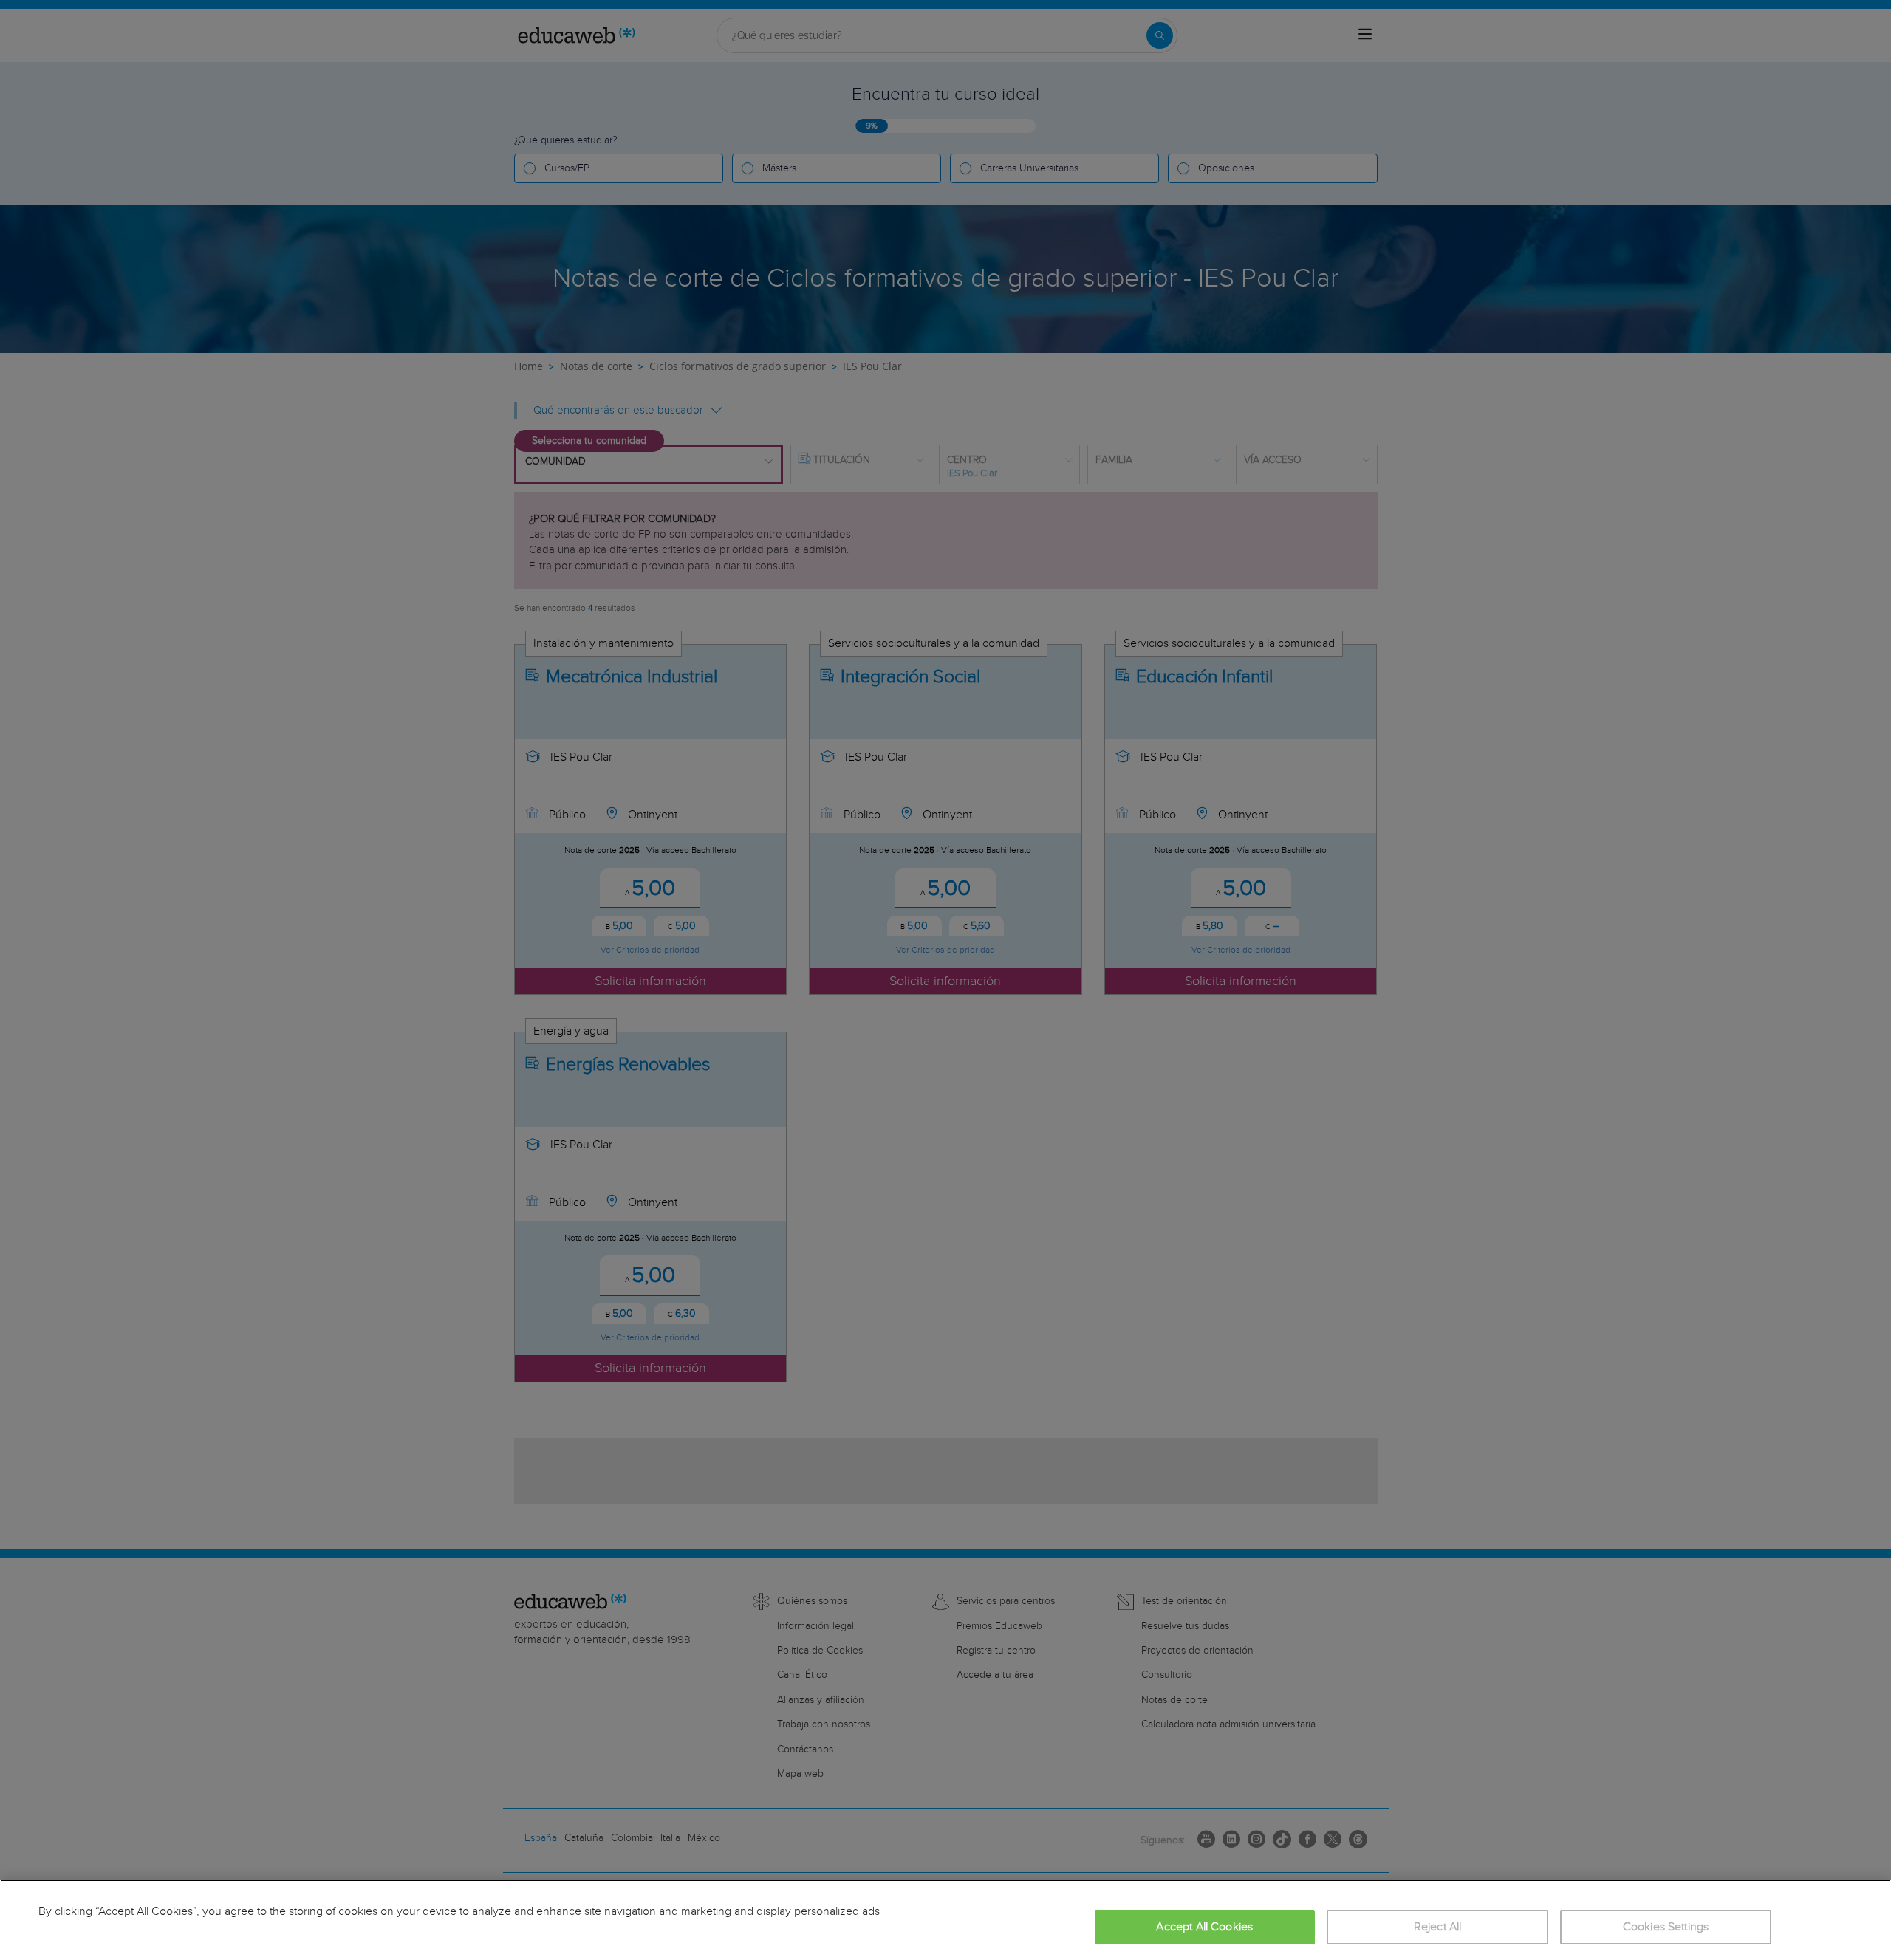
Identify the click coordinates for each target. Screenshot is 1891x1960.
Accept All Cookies (1204, 1927)
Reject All (1438, 1927)
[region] (945, 1920)
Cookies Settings (1666, 1927)
